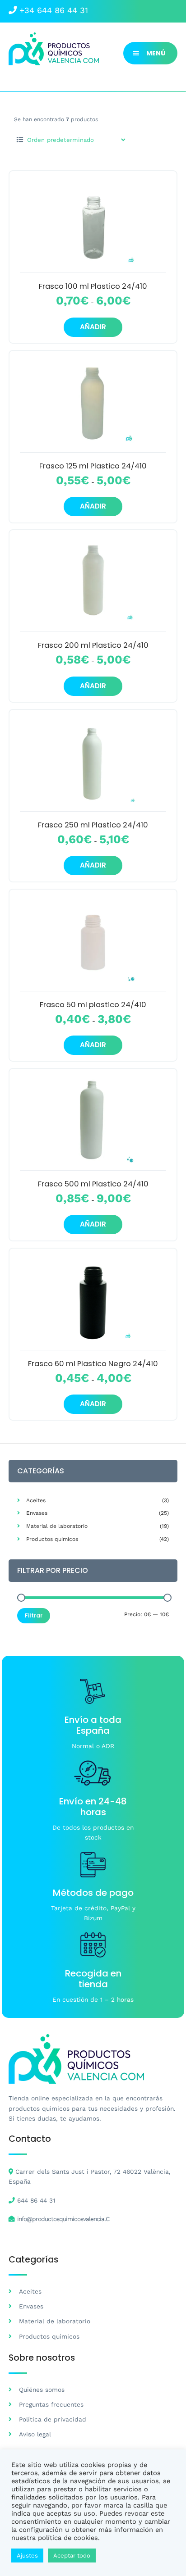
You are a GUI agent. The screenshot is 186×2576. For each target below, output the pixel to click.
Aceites (36, 1500)
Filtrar (34, 1615)
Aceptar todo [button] (72, 2556)
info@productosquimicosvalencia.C (63, 2219)
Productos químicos (52, 1539)
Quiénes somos (42, 2390)
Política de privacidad (53, 2419)
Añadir (93, 327)
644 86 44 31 (36, 2200)
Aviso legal (35, 2434)
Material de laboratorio (57, 1526)
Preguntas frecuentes (51, 2404)
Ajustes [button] (27, 2556)
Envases (37, 1513)
